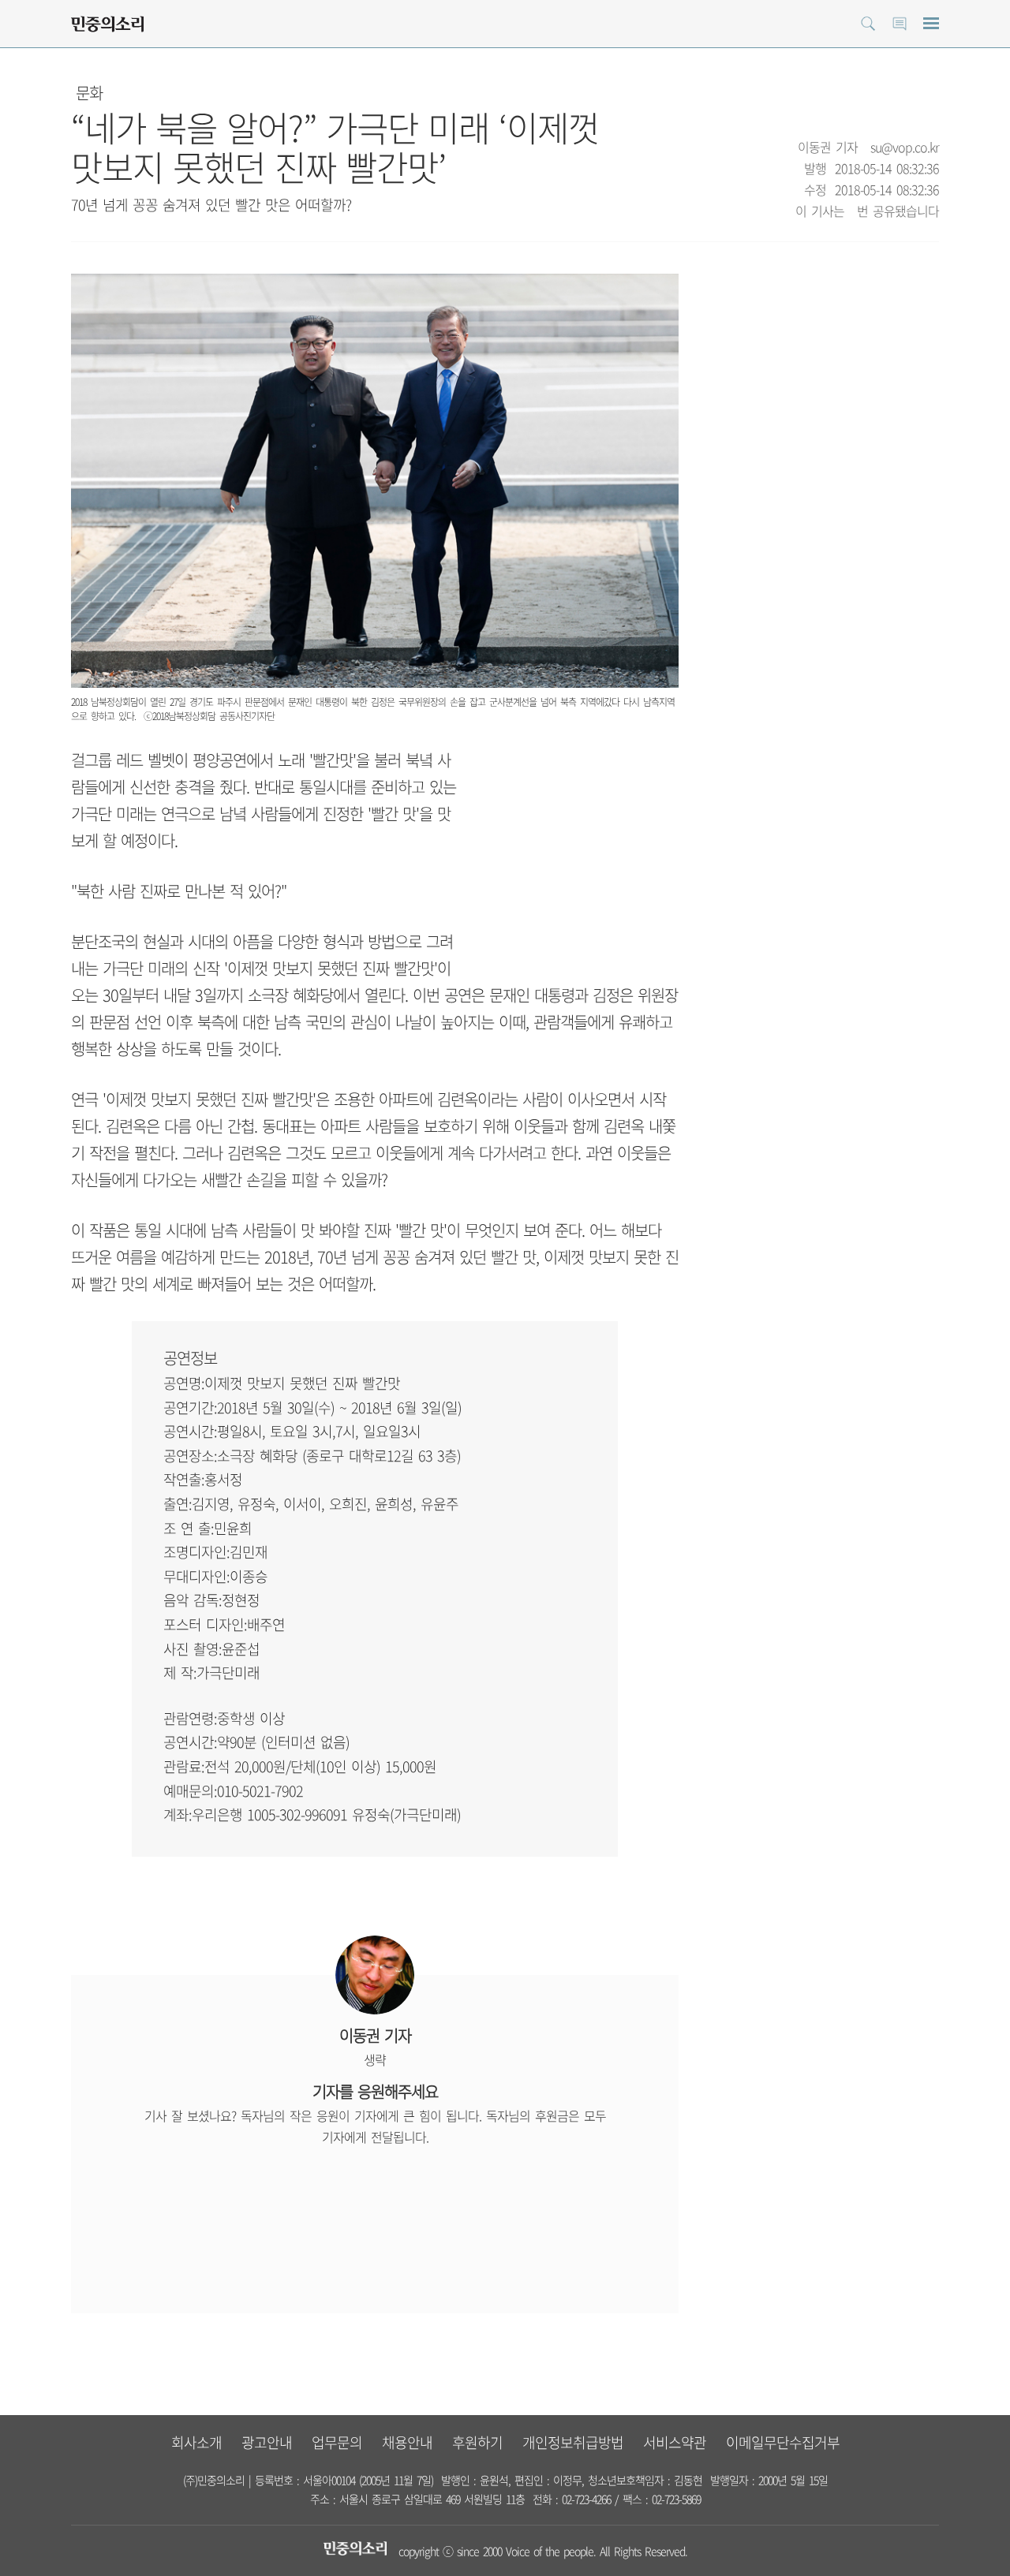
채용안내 (407, 2442)
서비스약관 (675, 2442)
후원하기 (477, 2442)
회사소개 (196, 2442)
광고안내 (267, 2442)
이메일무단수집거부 (783, 2442)
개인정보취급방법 (573, 2442)
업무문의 (337, 2442)
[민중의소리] (107, 24)
